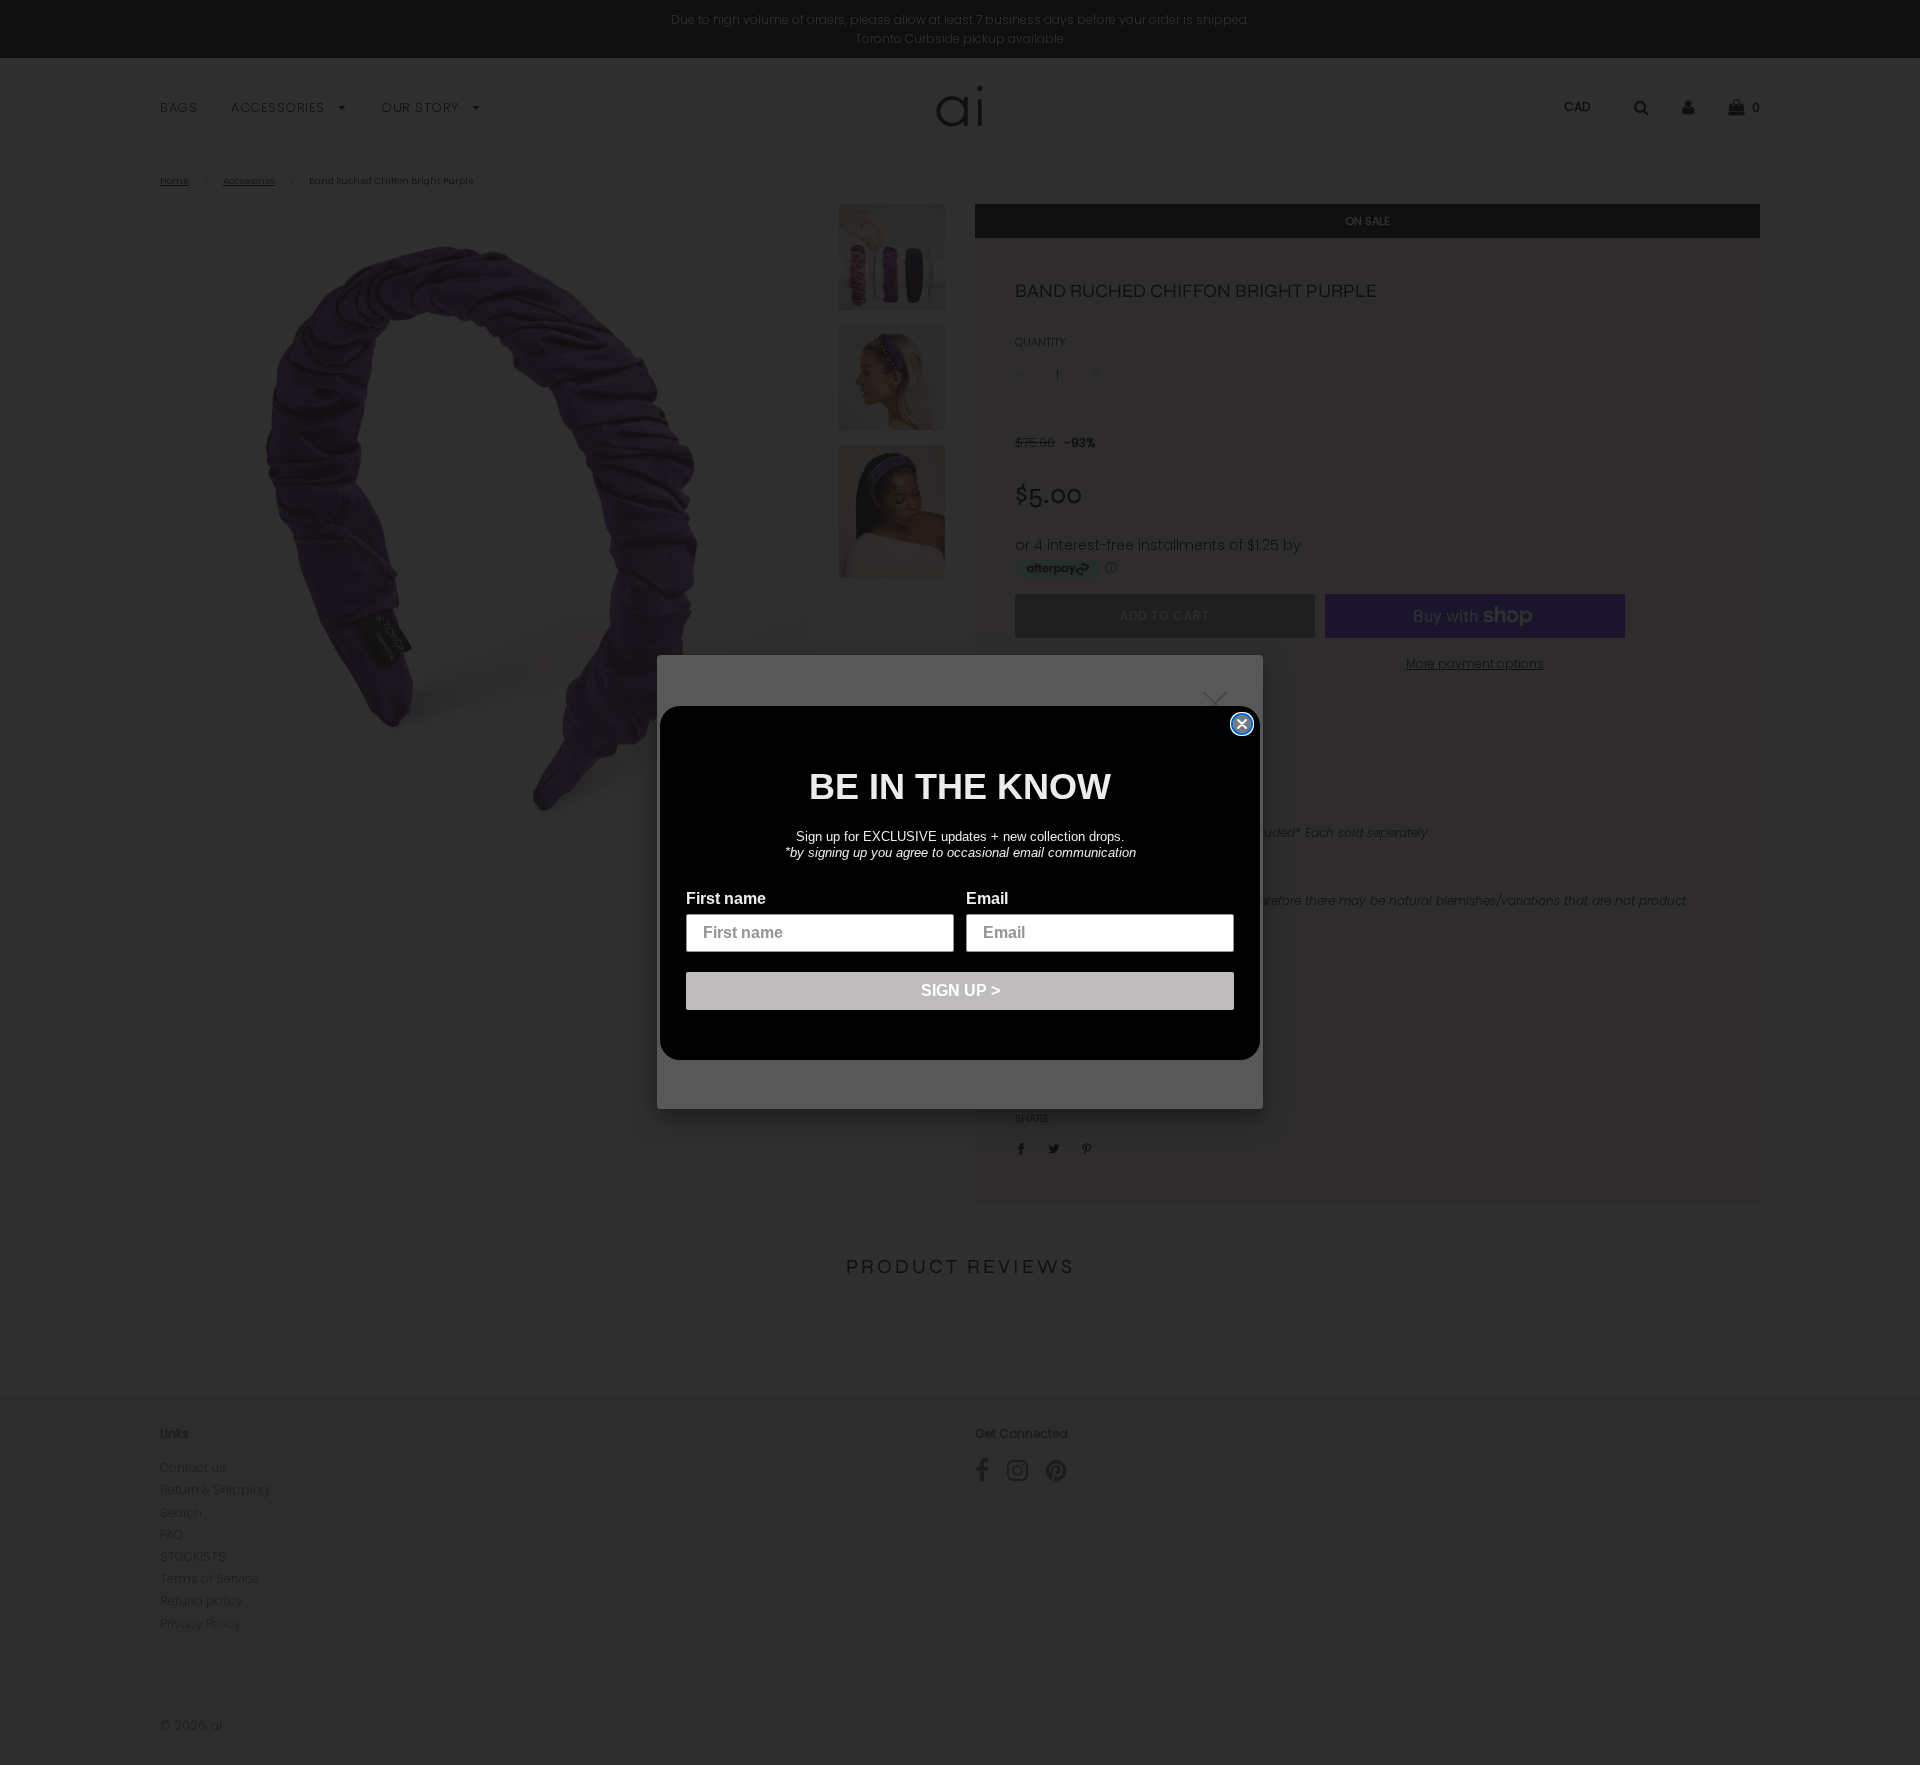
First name (726, 898)
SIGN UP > (960, 990)
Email (987, 898)
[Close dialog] (1242, 724)
